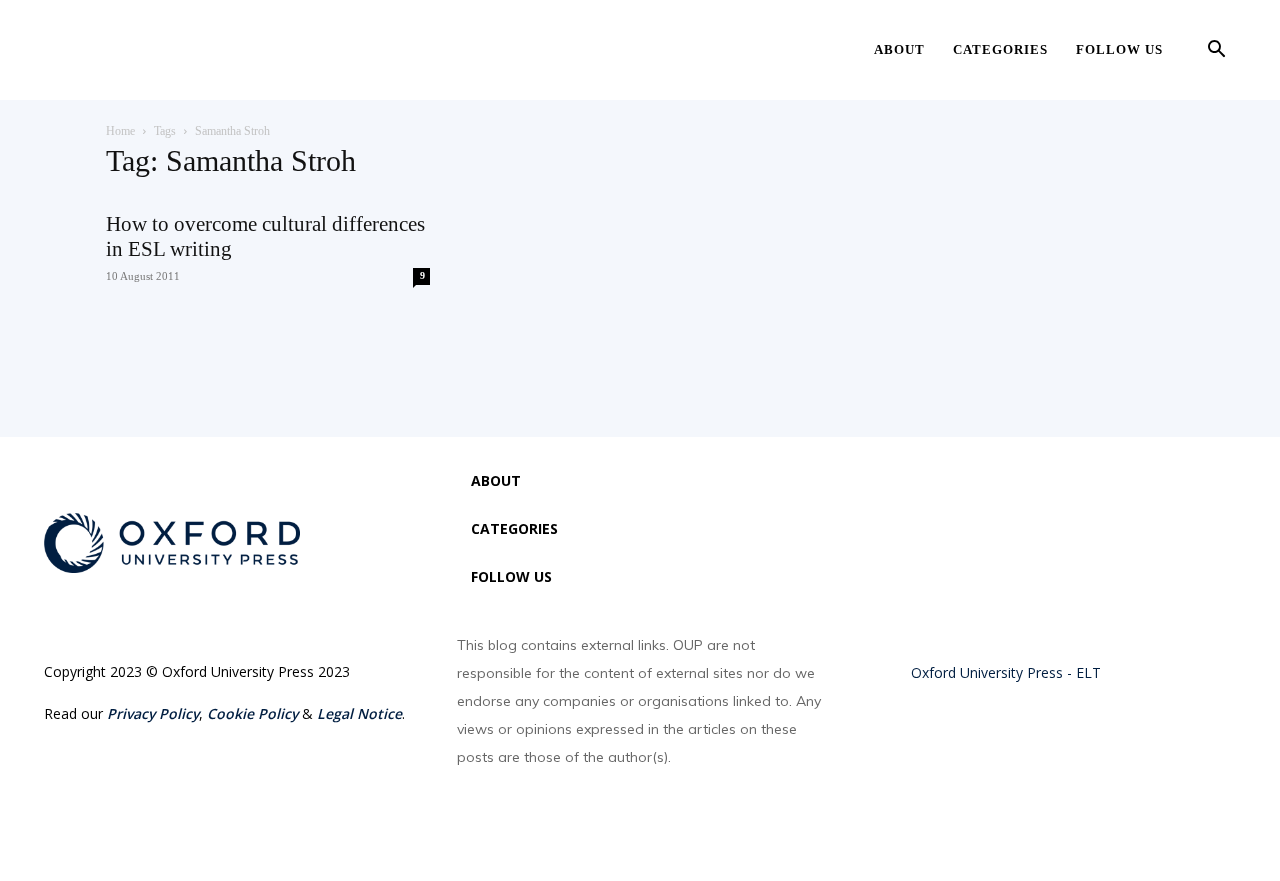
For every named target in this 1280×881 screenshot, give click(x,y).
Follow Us (1119, 49)
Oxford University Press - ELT (1006, 672)
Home (120, 131)
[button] (1216, 51)
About (899, 49)
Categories (1000, 49)
